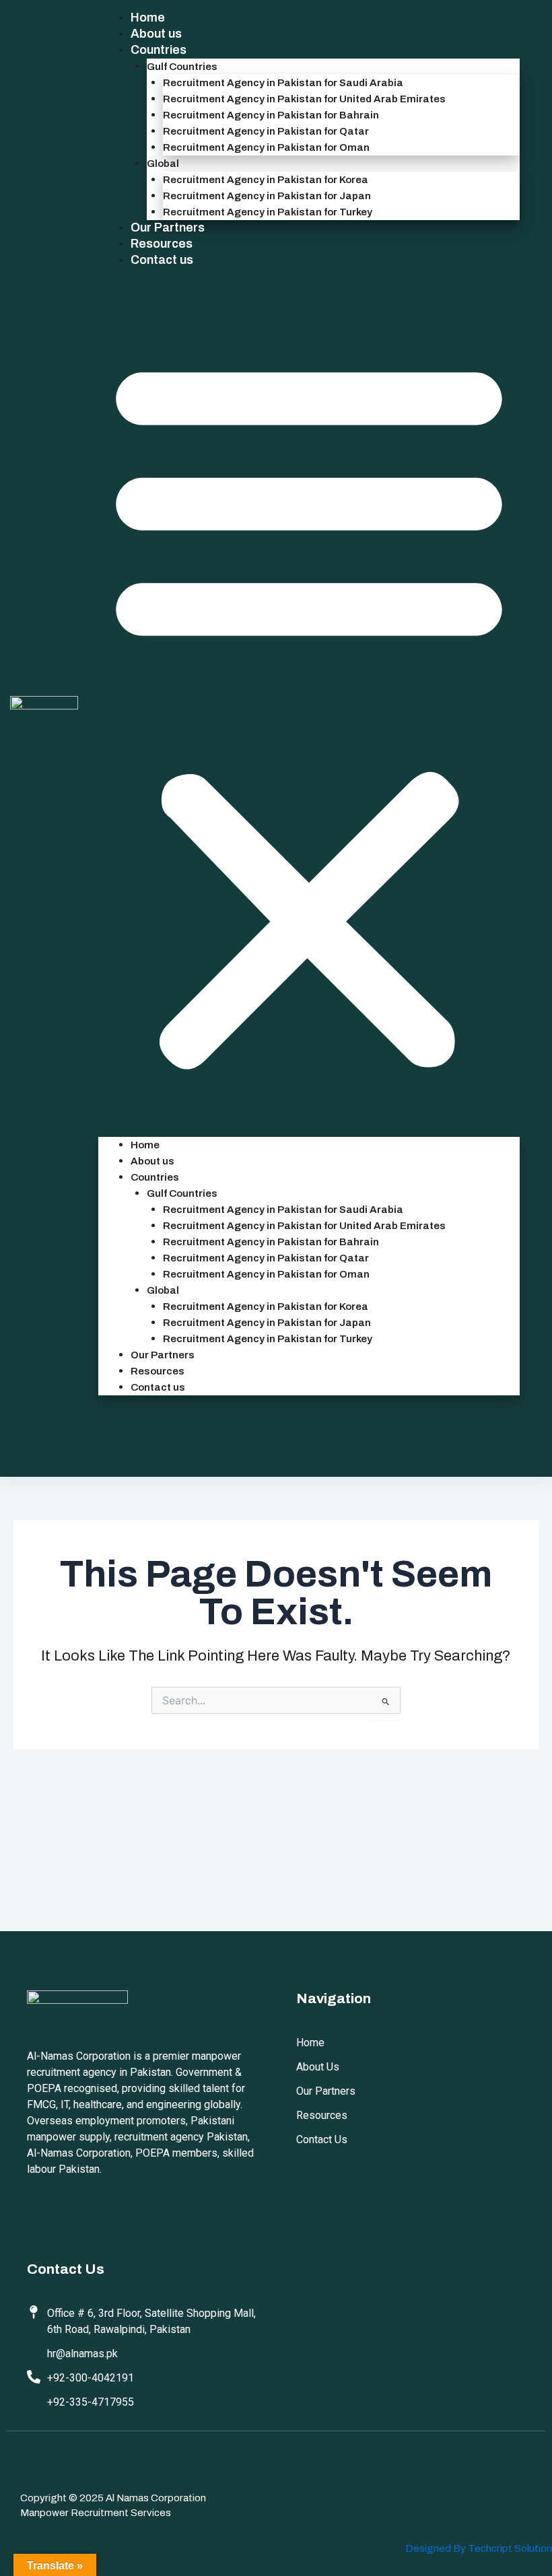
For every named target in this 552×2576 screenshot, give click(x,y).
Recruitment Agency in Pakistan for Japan (267, 196)
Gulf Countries (182, 67)
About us (156, 34)
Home (148, 18)
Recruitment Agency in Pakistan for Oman (266, 147)
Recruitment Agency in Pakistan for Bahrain (271, 115)
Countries (159, 50)
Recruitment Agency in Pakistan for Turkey (268, 212)
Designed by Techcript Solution (479, 2548)
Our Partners (168, 228)
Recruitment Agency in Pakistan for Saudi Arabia (283, 83)
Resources (162, 244)
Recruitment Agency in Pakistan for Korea (266, 180)
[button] (309, 711)
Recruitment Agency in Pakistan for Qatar (266, 131)
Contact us (162, 260)
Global (163, 164)
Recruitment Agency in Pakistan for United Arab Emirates (304, 99)
